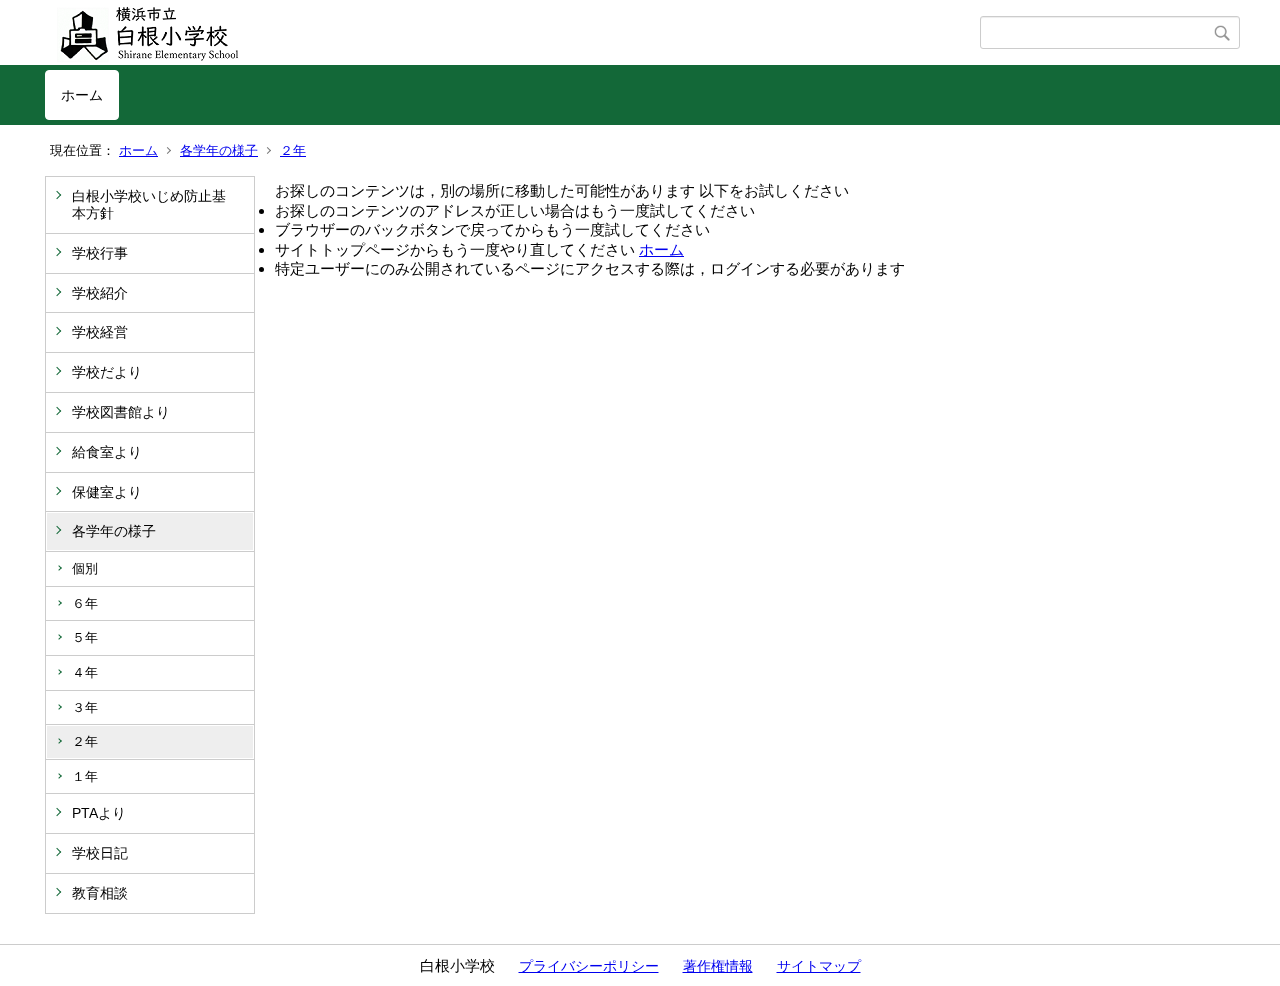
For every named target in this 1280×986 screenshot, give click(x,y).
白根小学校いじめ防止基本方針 (149, 204)
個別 (85, 568)
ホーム (82, 95)
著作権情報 (718, 966)
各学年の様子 (219, 150)
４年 (85, 672)
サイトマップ (819, 966)
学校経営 (100, 332)
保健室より (107, 492)
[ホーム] (512, 33)
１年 (85, 776)
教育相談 (100, 893)
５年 (85, 637)
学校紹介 (100, 293)
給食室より (107, 452)
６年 (85, 603)
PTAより (99, 813)
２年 (293, 150)
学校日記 (100, 853)
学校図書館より (121, 412)
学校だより (107, 372)
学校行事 (100, 253)
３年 (85, 707)
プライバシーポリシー (589, 966)
